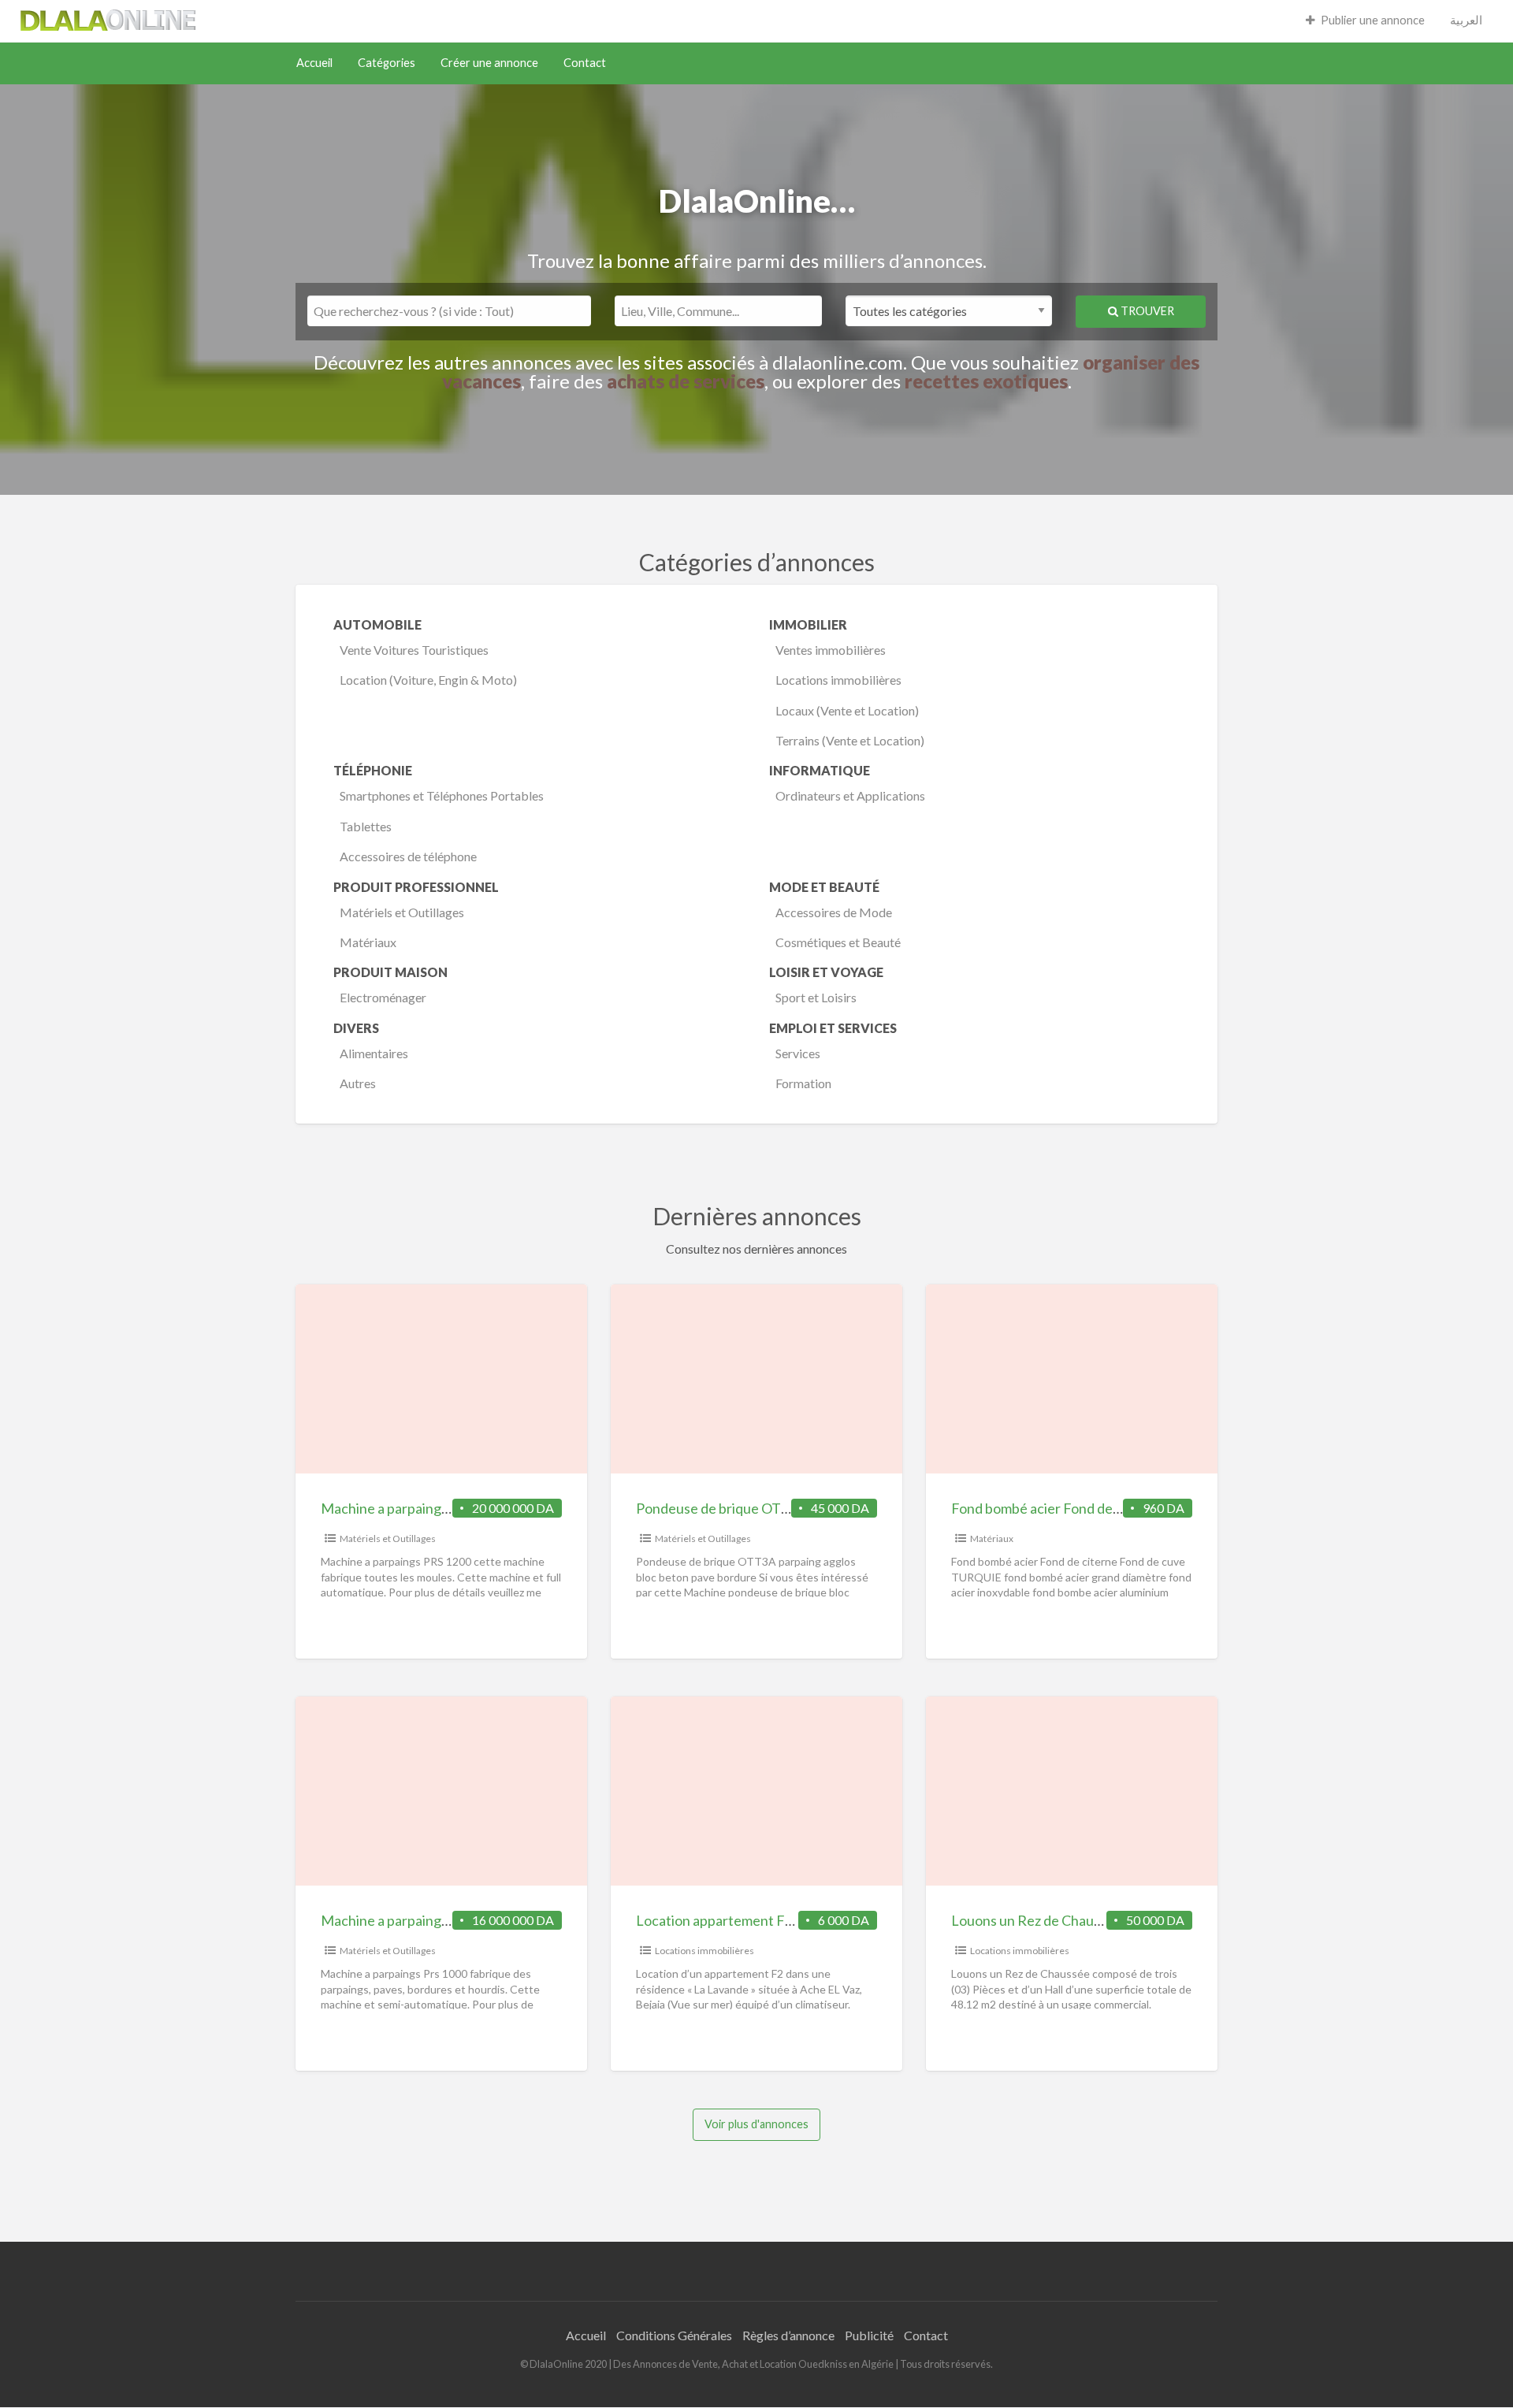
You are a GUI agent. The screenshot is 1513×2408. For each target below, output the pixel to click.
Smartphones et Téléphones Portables (442, 795)
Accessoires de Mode (834, 912)
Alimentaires (374, 1053)
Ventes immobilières (831, 650)
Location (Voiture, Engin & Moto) (428, 680)
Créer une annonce (489, 63)
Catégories (387, 63)
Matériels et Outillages (402, 912)
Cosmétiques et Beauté (838, 942)
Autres (358, 1083)
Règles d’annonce (788, 2335)
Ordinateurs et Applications (850, 795)
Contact (585, 63)
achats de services (686, 381)
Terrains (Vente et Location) (850, 740)
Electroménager (383, 997)
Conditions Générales (674, 2335)
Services (798, 1053)
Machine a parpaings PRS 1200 (415, 1508)
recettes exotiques (986, 381)
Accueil (314, 63)
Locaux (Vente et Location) (847, 710)
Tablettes (366, 826)
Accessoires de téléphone (408, 856)
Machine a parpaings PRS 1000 (415, 1920)
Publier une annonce (1373, 20)
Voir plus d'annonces (756, 2124)
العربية (1466, 20)
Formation (803, 1083)
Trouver (1146, 311)
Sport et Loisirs (816, 997)
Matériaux (368, 942)
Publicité (869, 2335)
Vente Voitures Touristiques (414, 650)
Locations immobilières (838, 680)
